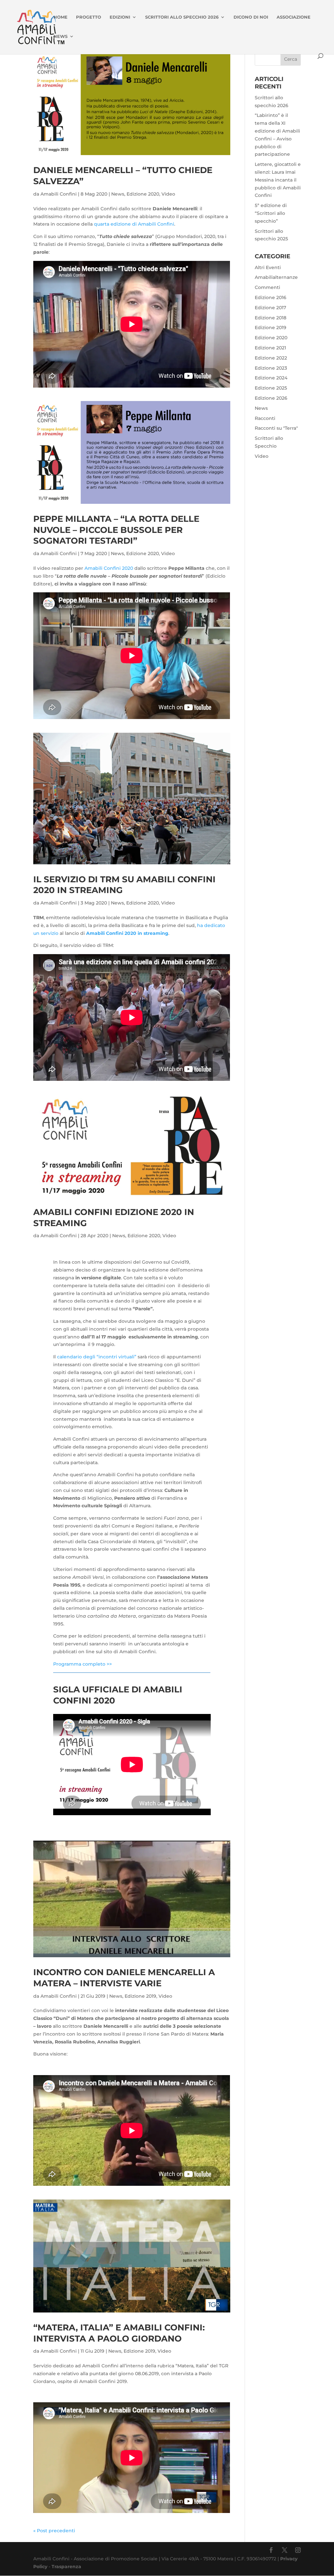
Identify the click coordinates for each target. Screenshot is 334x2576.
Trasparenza (66, 2567)
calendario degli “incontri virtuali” (97, 1357)
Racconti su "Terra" (276, 428)
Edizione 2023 (271, 368)
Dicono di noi (251, 17)
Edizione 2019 (140, 1996)
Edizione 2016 (271, 297)
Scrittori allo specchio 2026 (182, 17)
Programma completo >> (83, 1664)
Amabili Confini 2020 (109, 568)
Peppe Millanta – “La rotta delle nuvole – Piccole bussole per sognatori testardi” (116, 530)
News (61, 36)
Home (61, 17)
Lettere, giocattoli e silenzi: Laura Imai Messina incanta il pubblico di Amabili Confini (278, 180)
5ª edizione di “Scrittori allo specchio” (271, 213)
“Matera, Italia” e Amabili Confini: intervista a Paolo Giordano (119, 2333)
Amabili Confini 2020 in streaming (127, 933)
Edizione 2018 (271, 318)
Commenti (267, 287)
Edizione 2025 (271, 388)
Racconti (265, 418)
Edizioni (120, 17)
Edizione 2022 (271, 358)
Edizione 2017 (270, 308)
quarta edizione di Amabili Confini (134, 224)
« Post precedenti (54, 2531)
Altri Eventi (268, 267)
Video (168, 194)
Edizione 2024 (271, 378)
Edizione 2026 (271, 398)
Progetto (89, 17)
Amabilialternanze (276, 277)
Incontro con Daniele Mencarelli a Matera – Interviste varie (124, 1978)
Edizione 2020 (143, 194)
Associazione (294, 17)
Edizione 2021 (270, 348)
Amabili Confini (59, 194)
